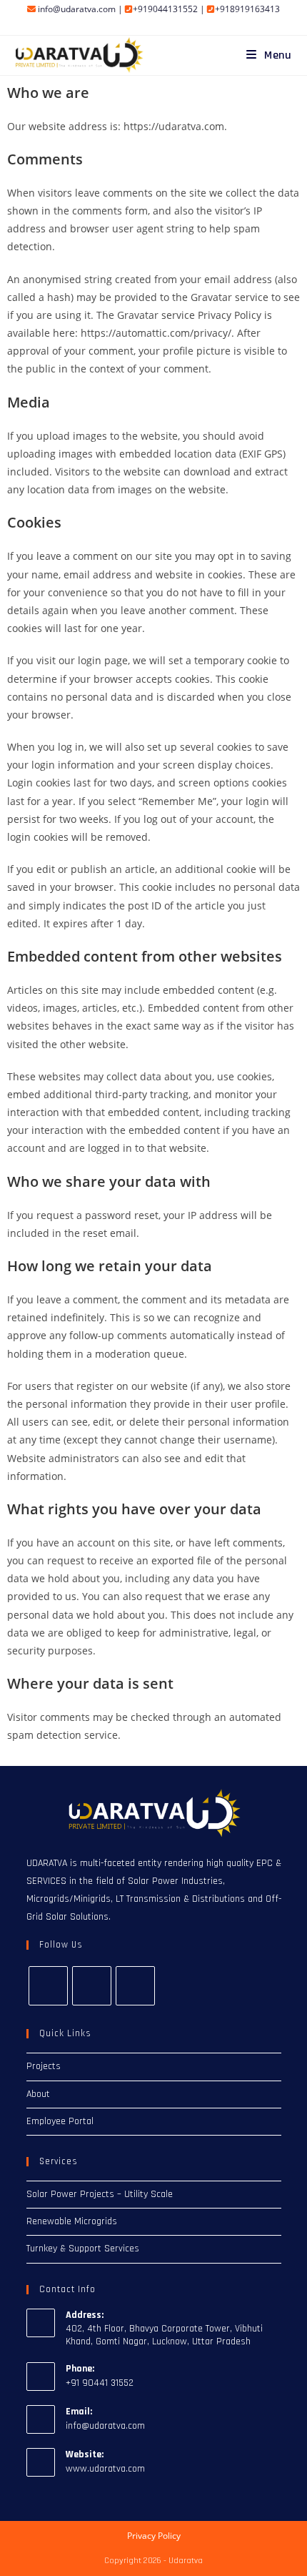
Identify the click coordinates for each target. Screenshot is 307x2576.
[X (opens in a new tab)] (131, 24)
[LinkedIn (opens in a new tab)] (164, 24)
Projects (44, 2066)
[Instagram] (92, 1986)
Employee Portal (60, 2121)
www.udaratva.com (105, 2469)
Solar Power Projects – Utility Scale (100, 2194)
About (38, 2094)
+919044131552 (165, 9)
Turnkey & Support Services (83, 2249)
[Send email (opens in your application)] (178, 24)
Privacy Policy (154, 2536)
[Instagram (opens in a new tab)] (147, 24)
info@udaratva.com (77, 9)
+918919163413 (247, 9)
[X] (48, 1986)
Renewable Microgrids (72, 2221)
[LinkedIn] (135, 1986)
